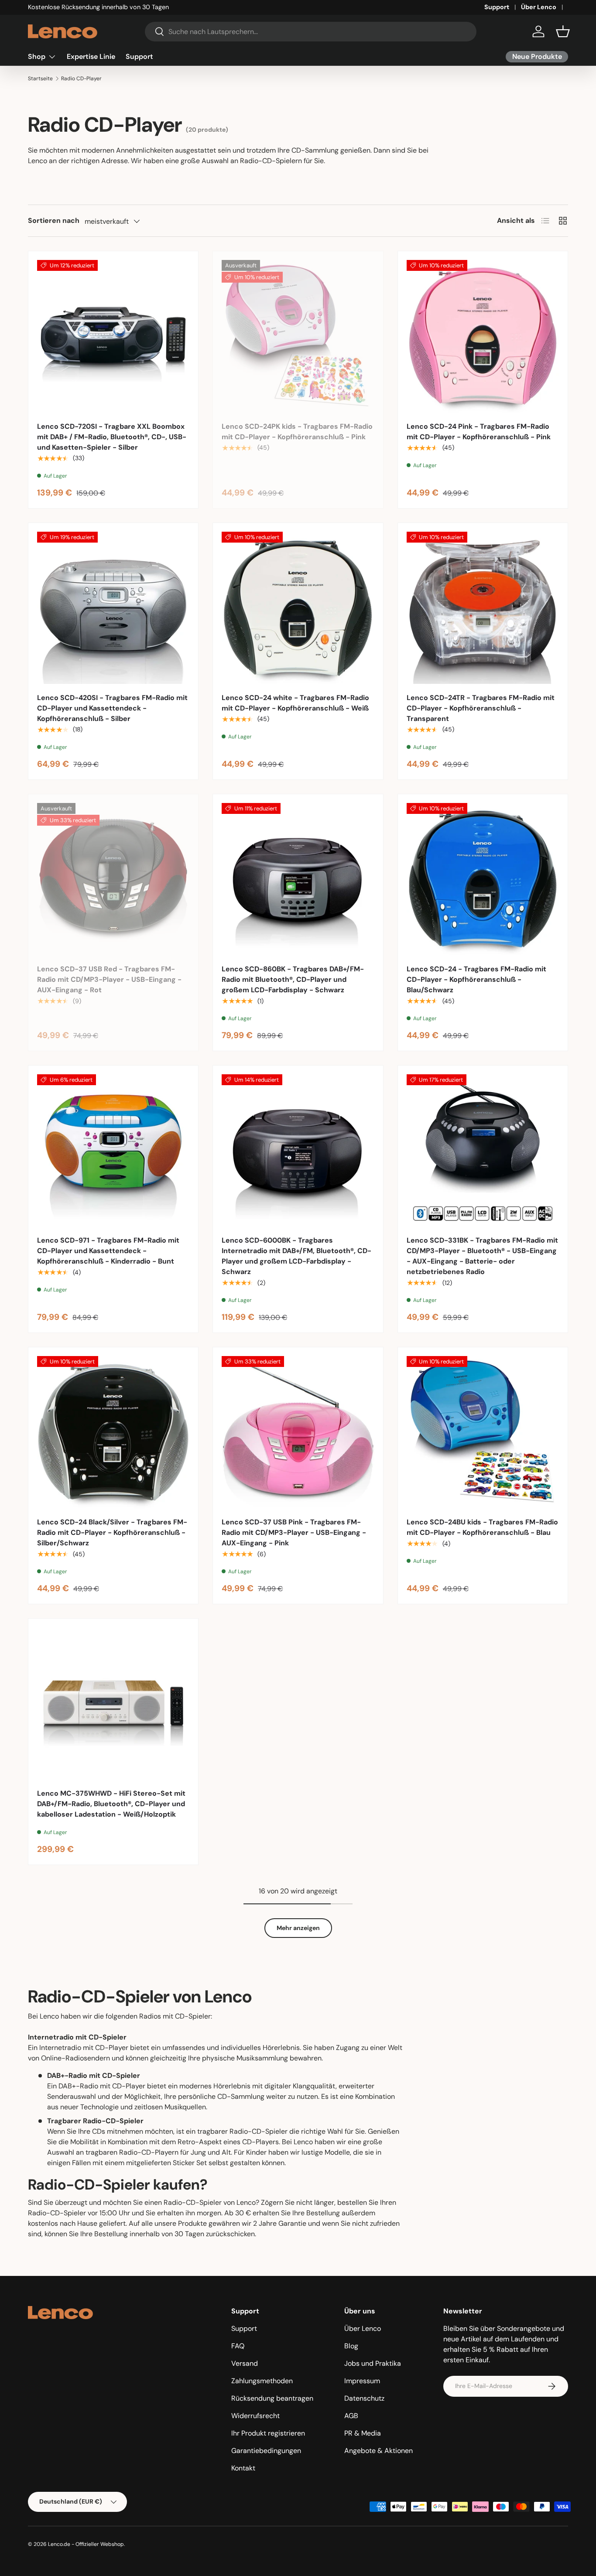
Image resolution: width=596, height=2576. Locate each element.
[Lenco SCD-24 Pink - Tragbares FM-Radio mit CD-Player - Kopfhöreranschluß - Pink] (483, 336)
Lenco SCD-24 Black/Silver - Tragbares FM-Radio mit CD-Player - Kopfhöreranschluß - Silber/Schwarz (112, 1532)
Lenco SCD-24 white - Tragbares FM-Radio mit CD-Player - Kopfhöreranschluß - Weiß (295, 703)
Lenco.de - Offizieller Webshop (86, 2544)
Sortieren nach (54, 220)
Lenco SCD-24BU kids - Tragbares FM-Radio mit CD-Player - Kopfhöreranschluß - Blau (482, 1527)
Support (497, 7)
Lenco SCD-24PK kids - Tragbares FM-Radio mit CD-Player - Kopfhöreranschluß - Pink (297, 432)
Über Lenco (539, 7)
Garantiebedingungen (266, 2451)
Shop (37, 56)
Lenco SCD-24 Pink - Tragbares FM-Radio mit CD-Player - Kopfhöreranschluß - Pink (479, 432)
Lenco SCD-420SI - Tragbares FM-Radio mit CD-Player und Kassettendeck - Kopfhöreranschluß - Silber (112, 708)
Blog (351, 2346)
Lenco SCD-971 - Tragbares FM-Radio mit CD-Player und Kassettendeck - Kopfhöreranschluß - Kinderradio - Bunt (108, 1251)
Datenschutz (364, 2398)
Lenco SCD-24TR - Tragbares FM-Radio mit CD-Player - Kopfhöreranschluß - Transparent (481, 708)
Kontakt (243, 2468)
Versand (245, 2363)
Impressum (362, 2381)
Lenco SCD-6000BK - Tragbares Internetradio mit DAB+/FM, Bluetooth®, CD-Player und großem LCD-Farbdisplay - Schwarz (296, 1256)
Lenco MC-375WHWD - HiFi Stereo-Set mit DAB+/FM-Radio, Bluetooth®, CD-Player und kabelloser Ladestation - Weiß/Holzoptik (111, 1804)
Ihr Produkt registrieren (268, 2433)
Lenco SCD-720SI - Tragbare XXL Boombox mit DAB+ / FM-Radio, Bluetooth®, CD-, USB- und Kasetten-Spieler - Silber (112, 437)
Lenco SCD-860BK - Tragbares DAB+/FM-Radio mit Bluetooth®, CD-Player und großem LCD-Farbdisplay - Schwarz (293, 979)
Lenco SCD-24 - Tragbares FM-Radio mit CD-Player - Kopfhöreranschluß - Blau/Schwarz (476, 979)
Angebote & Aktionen (378, 2451)
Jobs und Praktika (373, 2363)
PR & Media (363, 2433)
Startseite (40, 79)
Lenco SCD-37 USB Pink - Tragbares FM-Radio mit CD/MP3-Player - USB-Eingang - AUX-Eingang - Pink (294, 1532)
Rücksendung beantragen (272, 2398)
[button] (563, 31)
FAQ (238, 2346)
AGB (351, 2416)
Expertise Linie (91, 56)
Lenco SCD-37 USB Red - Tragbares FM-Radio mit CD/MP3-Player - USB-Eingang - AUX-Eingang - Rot (109, 979)
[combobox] (311, 32)
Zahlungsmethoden (262, 2381)
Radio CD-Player (81, 79)
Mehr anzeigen (298, 1928)
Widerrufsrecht (255, 2416)
